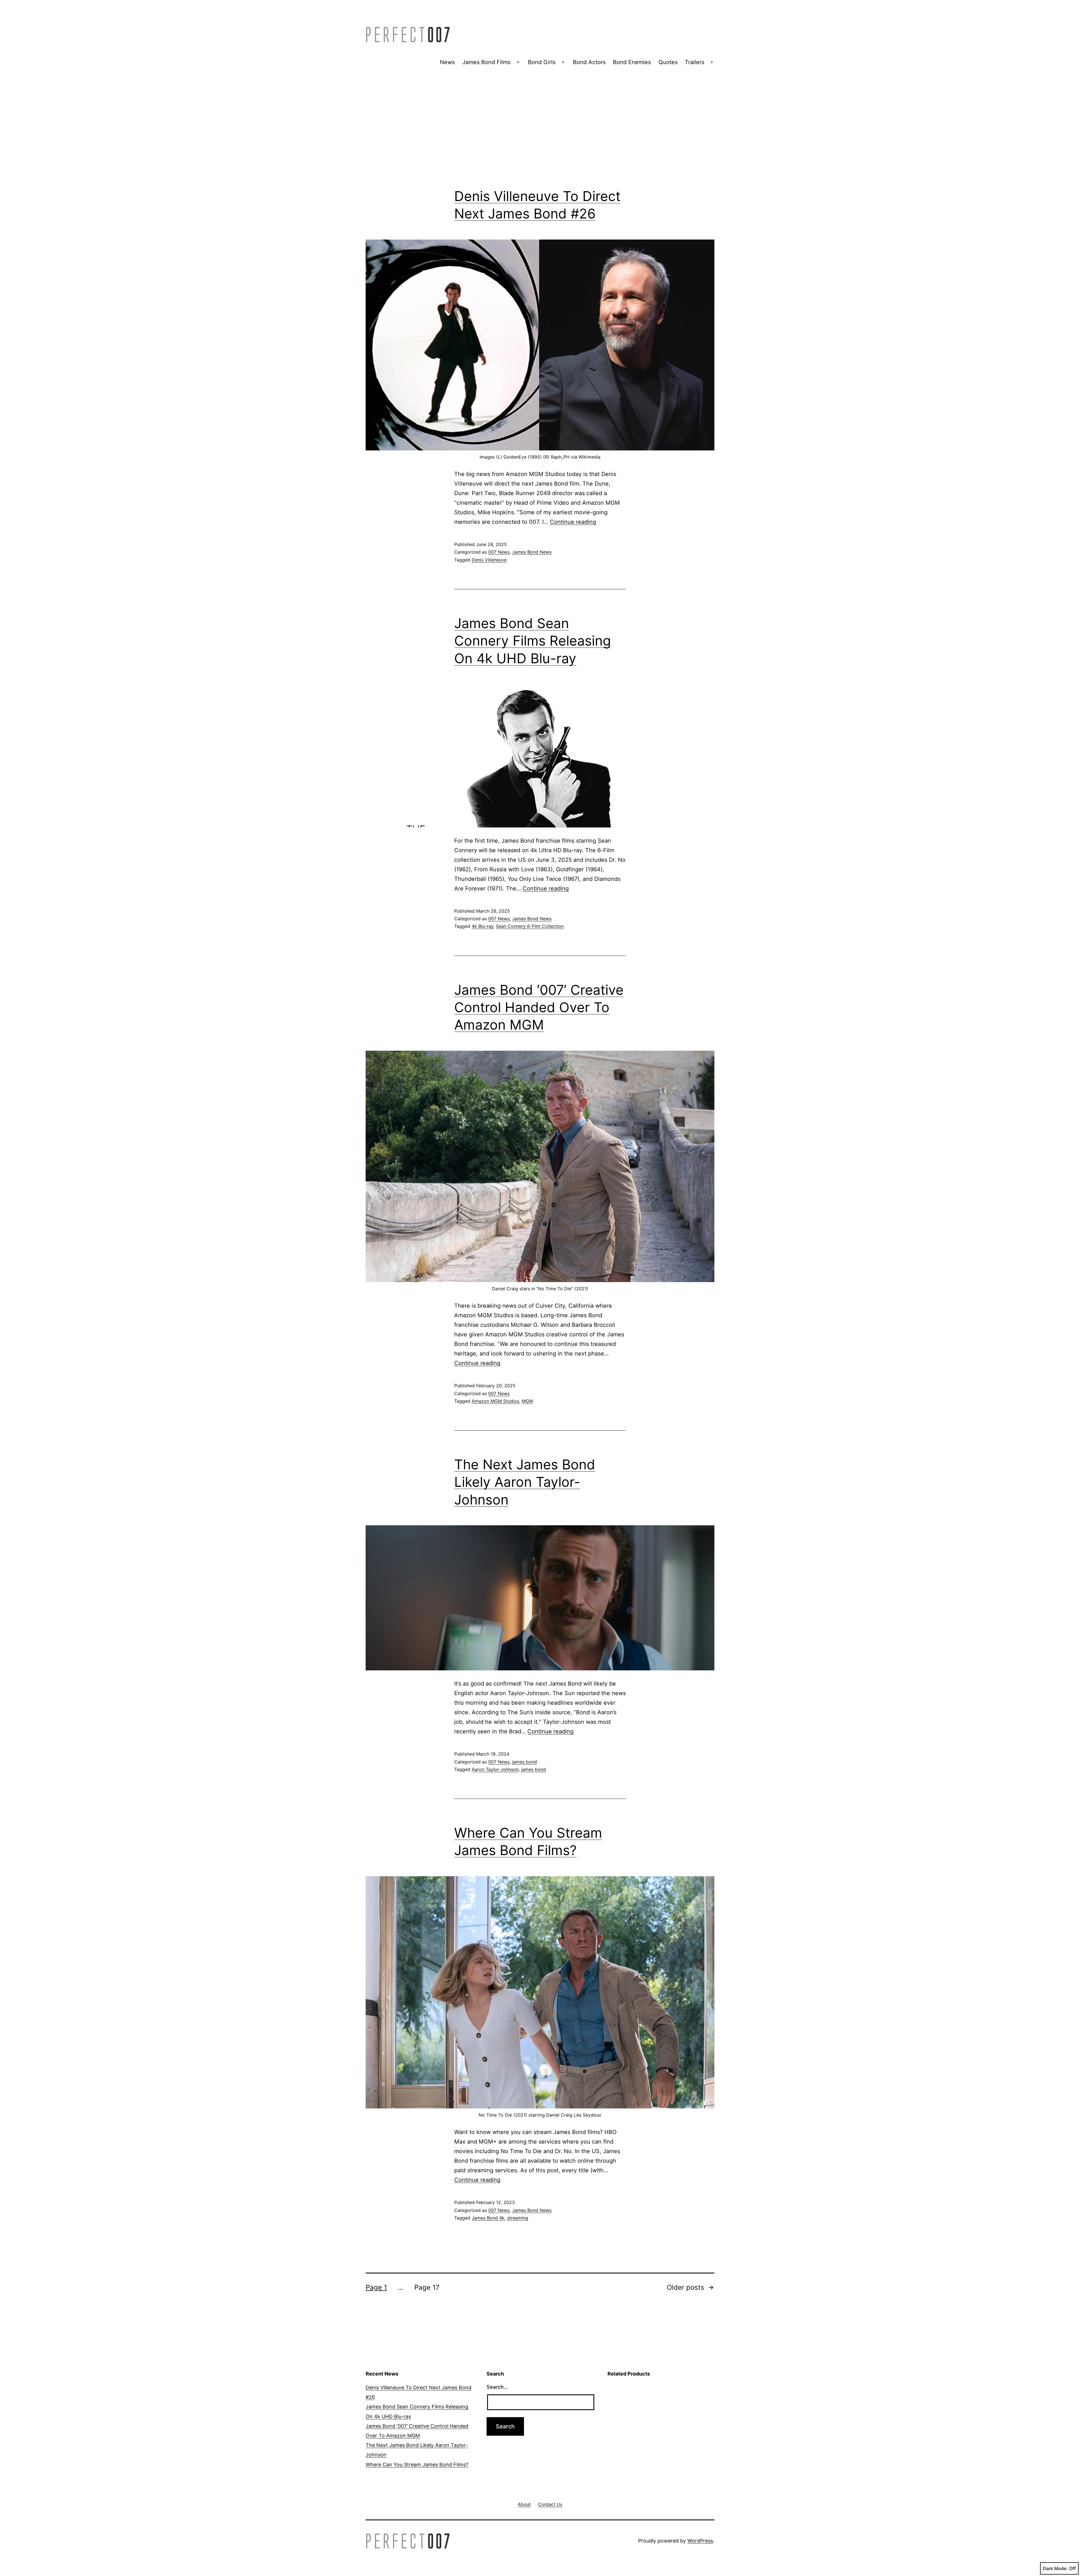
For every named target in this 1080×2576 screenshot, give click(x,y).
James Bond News (532, 552)
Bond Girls (542, 62)
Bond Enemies (632, 62)
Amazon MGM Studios (495, 1401)
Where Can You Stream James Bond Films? (417, 2465)
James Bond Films (486, 62)
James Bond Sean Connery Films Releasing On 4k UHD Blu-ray (533, 641)
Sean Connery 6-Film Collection (530, 926)
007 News (499, 552)
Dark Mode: (1055, 2568)
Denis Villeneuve (489, 560)
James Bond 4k (488, 2218)
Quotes (668, 62)
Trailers (695, 62)
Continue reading (573, 522)
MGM (527, 1401)
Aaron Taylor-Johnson (495, 1769)
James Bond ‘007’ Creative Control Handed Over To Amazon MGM (539, 1007)
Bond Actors (589, 62)
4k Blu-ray (482, 926)
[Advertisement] (540, 137)
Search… (497, 2387)
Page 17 (427, 2287)
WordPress (700, 2541)
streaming (518, 2218)
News (447, 62)
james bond (525, 1762)
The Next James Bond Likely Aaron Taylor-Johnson (525, 1482)
